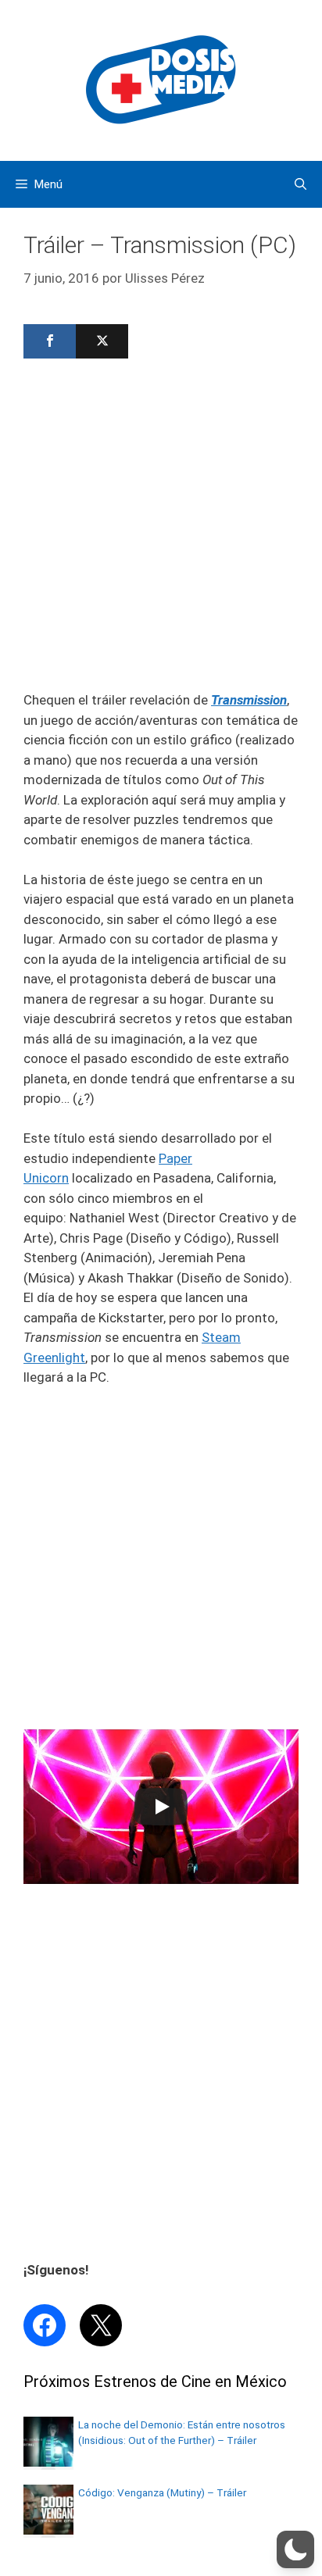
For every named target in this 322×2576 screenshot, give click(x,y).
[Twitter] (102, 341)
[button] (295, 2549)
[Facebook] (50, 341)
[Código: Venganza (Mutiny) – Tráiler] (48, 2530)
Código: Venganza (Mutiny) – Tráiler (162, 2492)
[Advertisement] (161, 530)
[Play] (161, 1807)
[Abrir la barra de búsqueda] (301, 184)
